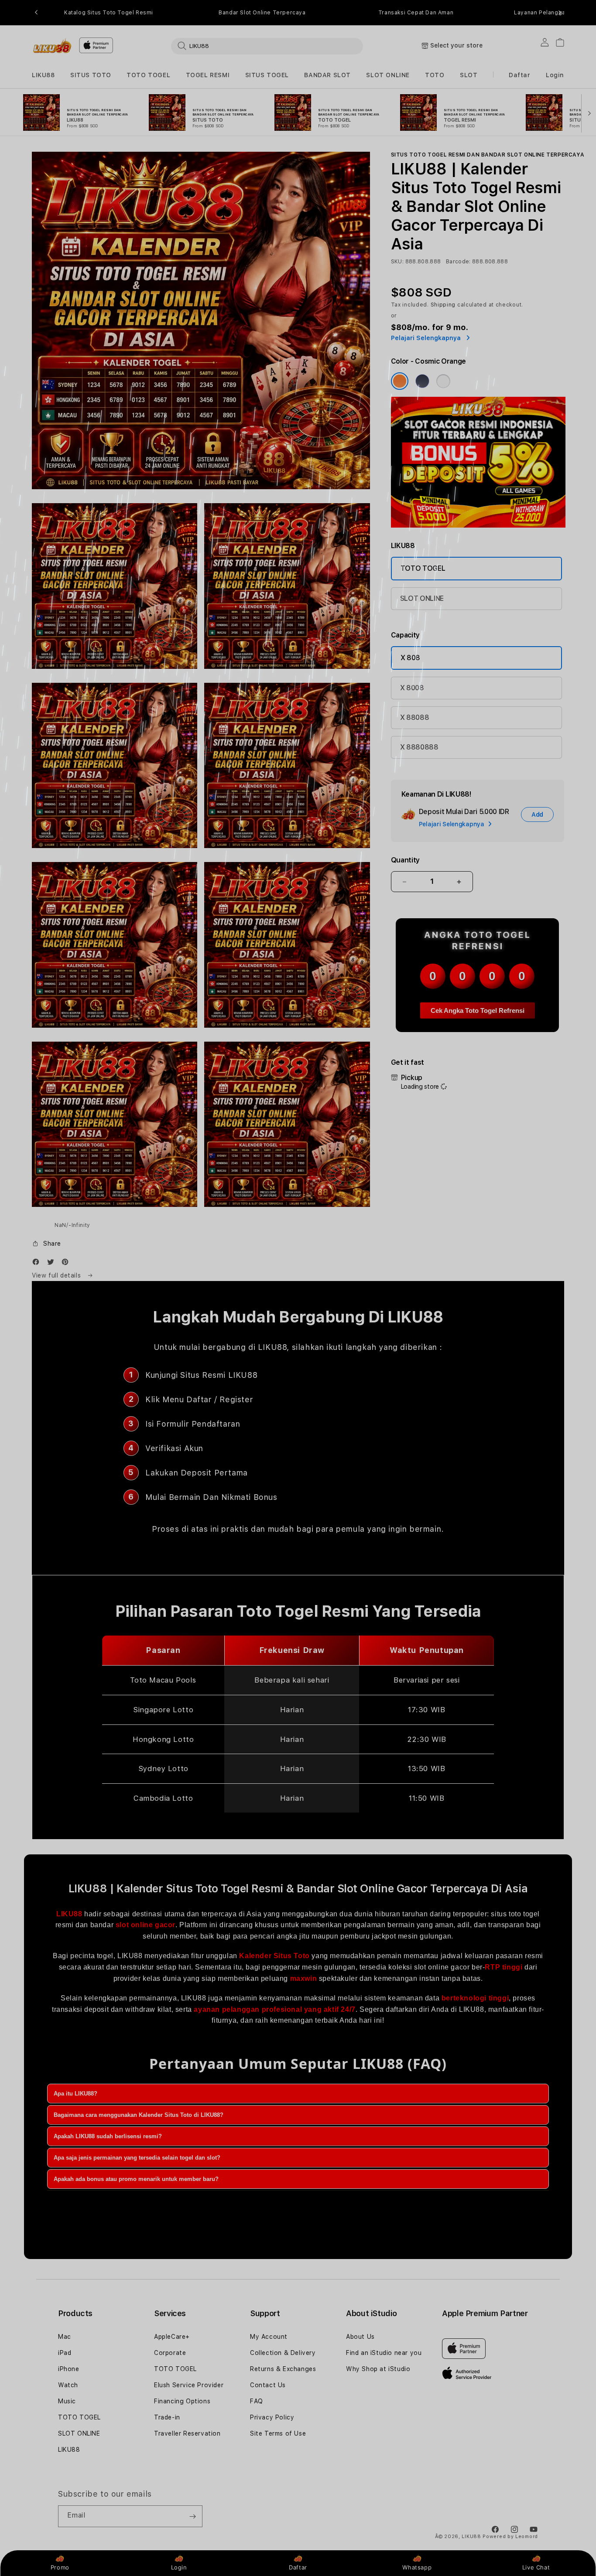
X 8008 (412, 688)
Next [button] (560, 13)
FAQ (257, 2401)
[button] (43, 75)
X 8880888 (419, 747)
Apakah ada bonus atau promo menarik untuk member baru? (136, 2179)
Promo (60, 2567)
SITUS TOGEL (267, 75)
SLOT (469, 75)
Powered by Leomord (510, 2537)
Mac (65, 2337)
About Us (360, 2337)
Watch (68, 2385)
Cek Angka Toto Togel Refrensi (478, 1010)
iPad (65, 2353)
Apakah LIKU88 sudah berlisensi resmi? (108, 2136)
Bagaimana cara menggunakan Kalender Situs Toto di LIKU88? (139, 2115)
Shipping (443, 305)
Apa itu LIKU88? (75, 2094)
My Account (269, 2337)
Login (179, 2567)
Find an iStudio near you (384, 2353)
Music (67, 2401)
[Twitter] (53, 1264)
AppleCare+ (172, 2337)
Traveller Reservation (187, 2433)
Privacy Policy (272, 2417)
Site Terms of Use (278, 2433)
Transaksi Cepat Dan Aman (416, 13)
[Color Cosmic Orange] (400, 381)
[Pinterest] (67, 1264)
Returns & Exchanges (283, 2369)
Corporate (170, 2353)
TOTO (435, 75)
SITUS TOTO (91, 75)
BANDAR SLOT (327, 75)
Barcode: (458, 262)
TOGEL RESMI (208, 75)
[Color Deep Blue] (422, 381)
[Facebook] (38, 1264)
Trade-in (167, 2417)
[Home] (52, 46)
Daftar (298, 2567)
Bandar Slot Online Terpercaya (262, 13)
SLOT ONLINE (388, 75)
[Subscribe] (192, 2516)
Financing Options (182, 2401)
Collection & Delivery (283, 2353)
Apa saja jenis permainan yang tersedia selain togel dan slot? (137, 2158)
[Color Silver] (443, 381)
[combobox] (267, 46)
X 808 (410, 658)
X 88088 (415, 717)
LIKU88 (43, 75)
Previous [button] (36, 13)
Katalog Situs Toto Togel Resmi (109, 13)
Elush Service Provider (189, 2385)
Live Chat (536, 2567)
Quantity (405, 860)
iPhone (69, 2369)
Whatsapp (417, 2567)
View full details (57, 1275)
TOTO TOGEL (148, 75)
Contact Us (268, 2385)
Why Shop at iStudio (378, 2369)
